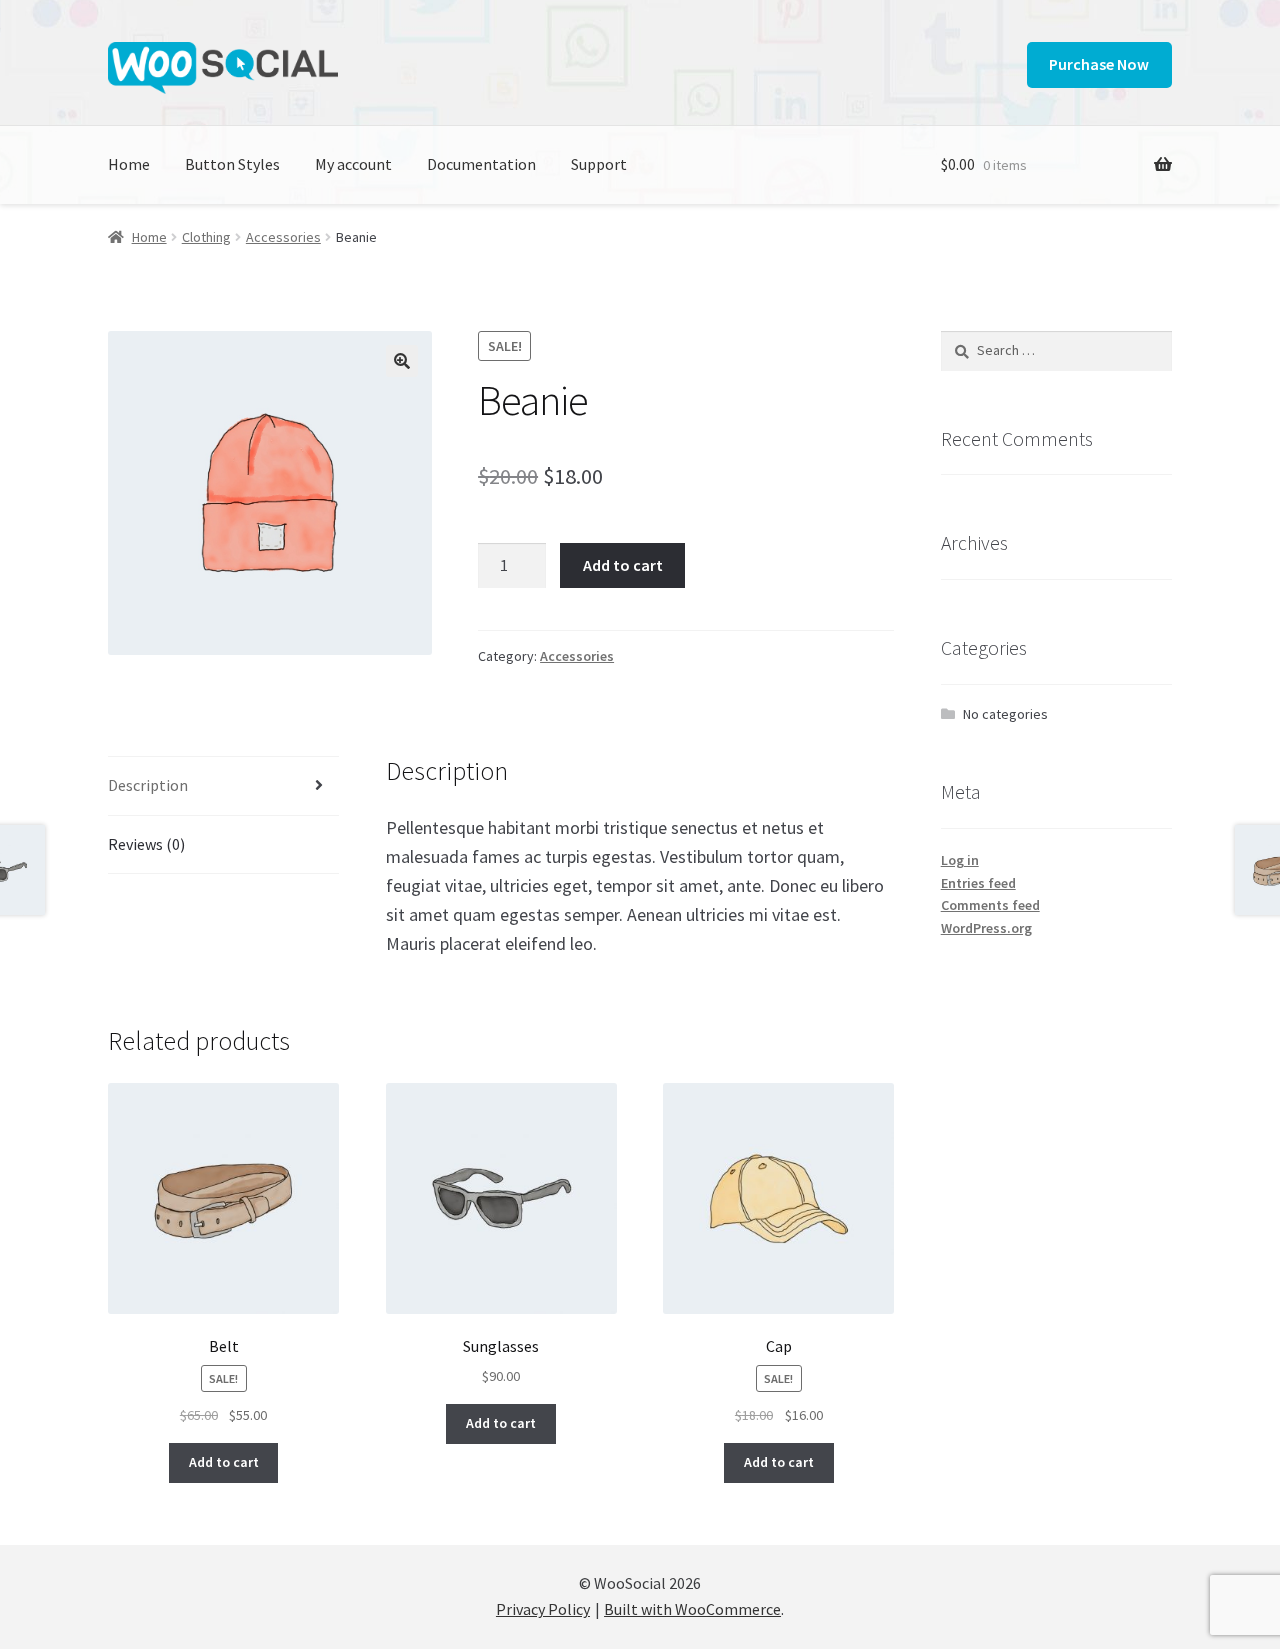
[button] (402, 361)
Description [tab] (148, 785)
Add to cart (623, 565)
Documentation (481, 164)
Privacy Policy (543, 1609)
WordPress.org (986, 928)
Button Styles (232, 164)
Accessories (283, 237)
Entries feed (978, 883)
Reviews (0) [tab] (146, 844)
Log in (960, 860)
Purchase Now (1099, 64)
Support (599, 164)
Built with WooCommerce (692, 1609)
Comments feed (990, 905)
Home (129, 164)
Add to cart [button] (224, 1462)
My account (353, 164)
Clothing (206, 237)
